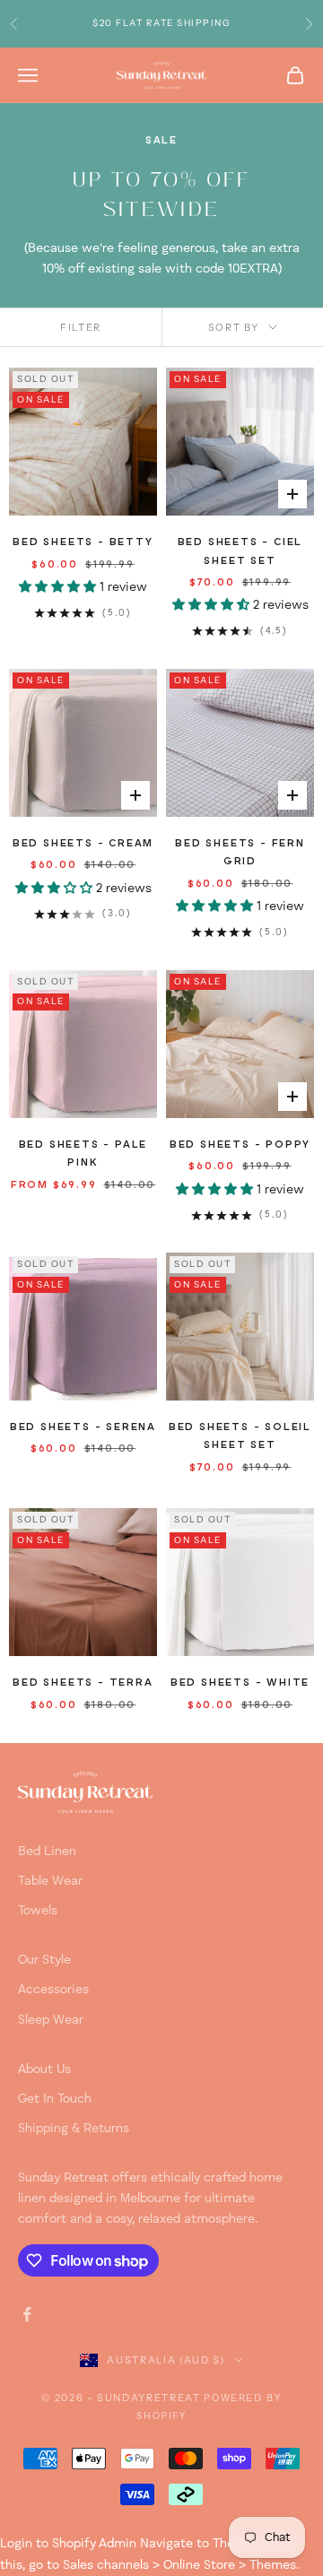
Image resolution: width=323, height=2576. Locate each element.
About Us (44, 2069)
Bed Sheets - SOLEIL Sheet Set (240, 1436)
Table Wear (50, 1881)
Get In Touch (55, 2099)
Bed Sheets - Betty (83, 542)
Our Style (44, 1960)
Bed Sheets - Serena (83, 1427)
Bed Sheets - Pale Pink (83, 1154)
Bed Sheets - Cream (83, 844)
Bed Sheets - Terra (83, 1683)
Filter (81, 327)
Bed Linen (47, 1852)
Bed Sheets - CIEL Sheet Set (240, 551)
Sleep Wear (51, 2020)
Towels (38, 1911)
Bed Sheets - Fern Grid (240, 853)
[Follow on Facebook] (27, 2314)
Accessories (53, 1990)
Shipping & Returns (74, 2129)
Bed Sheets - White (240, 1683)
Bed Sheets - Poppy (240, 1145)
